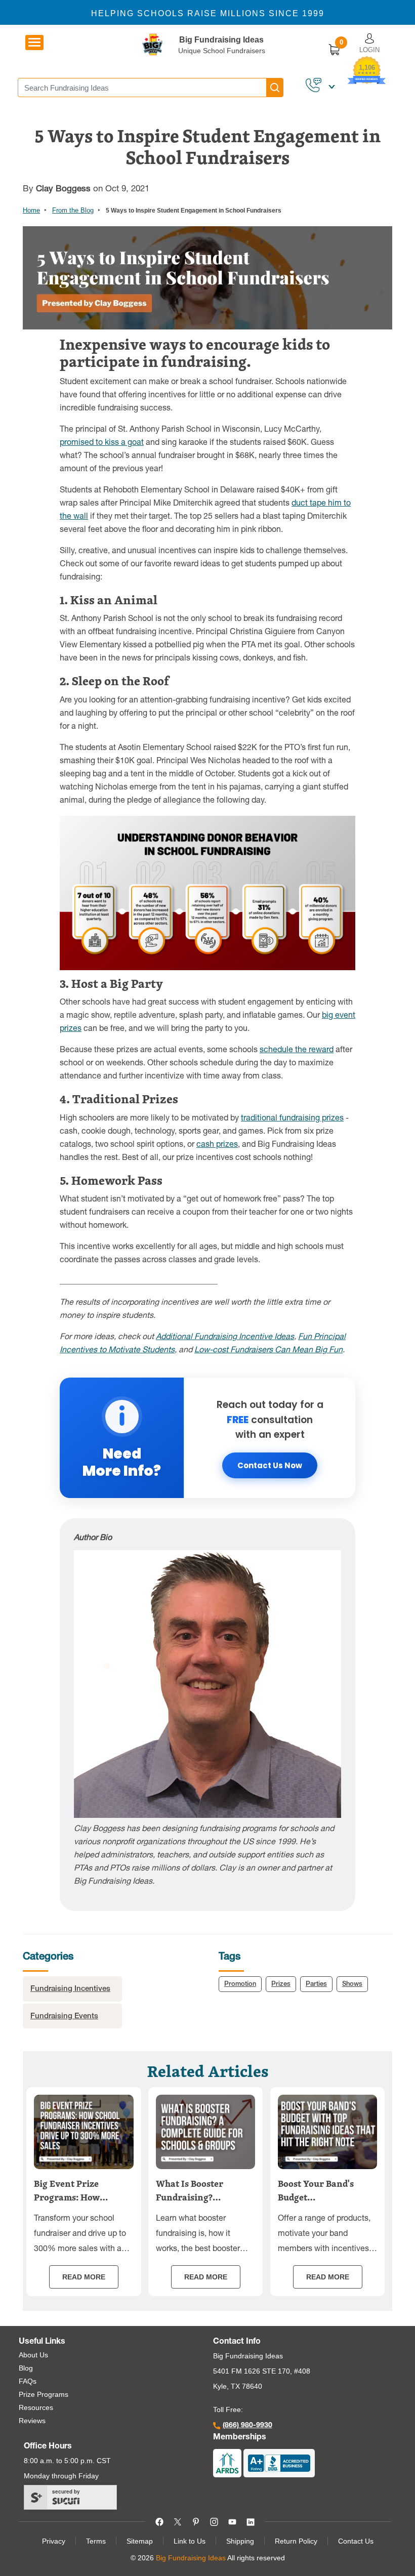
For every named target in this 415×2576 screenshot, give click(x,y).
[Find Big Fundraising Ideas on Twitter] (178, 2521)
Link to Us (190, 2541)
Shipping (240, 2541)
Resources (36, 2407)
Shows (352, 1985)
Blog (26, 2368)
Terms (96, 2541)
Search (275, 88)
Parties (316, 1985)
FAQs (28, 2381)
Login (369, 50)
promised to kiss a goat (102, 443)
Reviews (32, 2421)
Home (31, 210)
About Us (33, 2355)
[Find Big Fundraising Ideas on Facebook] (159, 2521)
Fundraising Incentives (70, 1989)
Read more (84, 2277)
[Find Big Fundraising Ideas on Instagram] (214, 2521)
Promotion (240, 1985)
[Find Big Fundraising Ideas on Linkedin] (251, 2521)
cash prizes (217, 1145)
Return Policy (296, 2541)
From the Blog (73, 210)
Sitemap (140, 2541)
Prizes (281, 1985)
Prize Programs (44, 2394)
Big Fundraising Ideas (221, 40)
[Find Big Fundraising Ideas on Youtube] (232, 2521)
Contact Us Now (270, 1465)
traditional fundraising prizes (292, 1119)
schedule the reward (297, 1051)
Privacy (54, 2541)
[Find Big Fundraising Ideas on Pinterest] (196, 2521)
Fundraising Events (64, 2017)
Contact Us (356, 2541)
